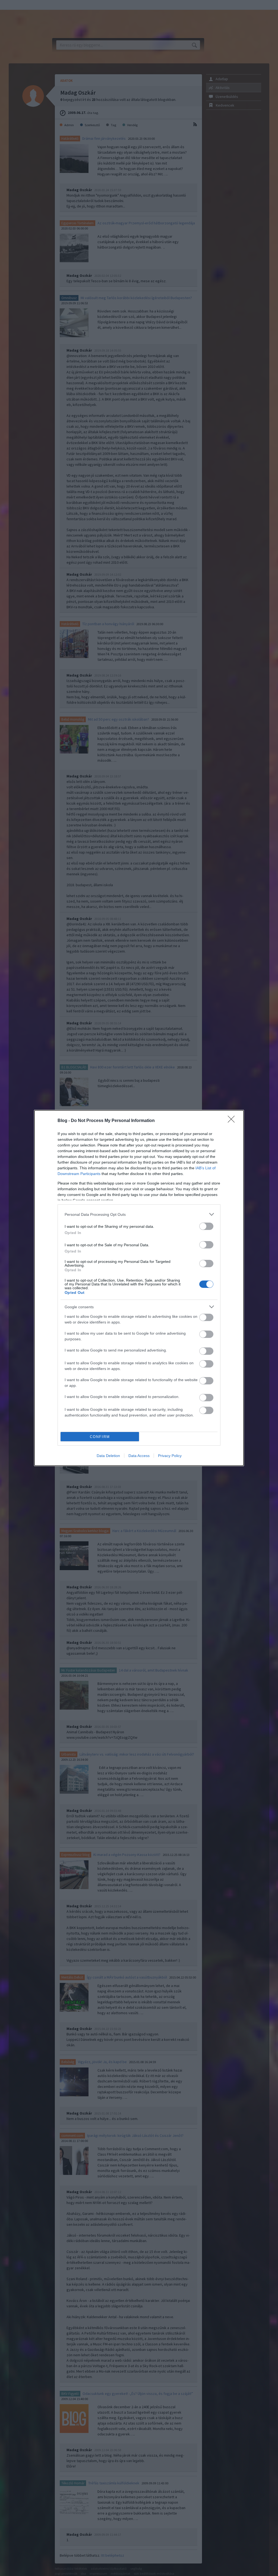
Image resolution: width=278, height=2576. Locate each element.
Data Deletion (108, 1456)
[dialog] (139, 1288)
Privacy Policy (170, 1456)
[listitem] (139, 1214)
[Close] (233, 1121)
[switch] (206, 1226)
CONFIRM (100, 1437)
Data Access (139, 1456)
